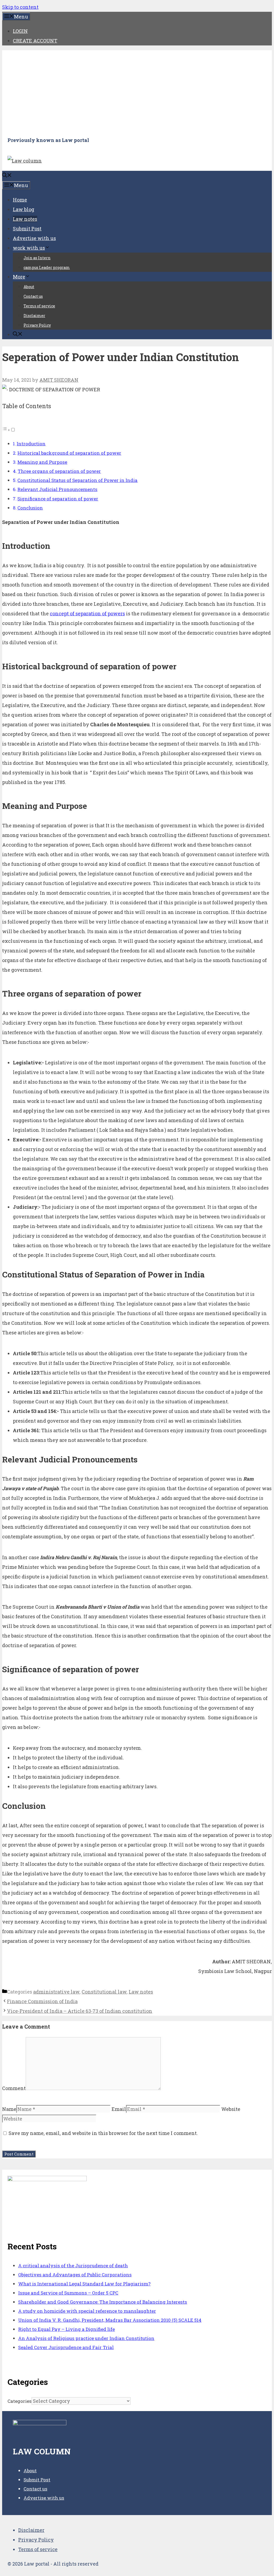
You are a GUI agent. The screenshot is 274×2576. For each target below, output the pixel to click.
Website (231, 2109)
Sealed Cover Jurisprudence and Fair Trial (66, 2347)
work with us (29, 248)
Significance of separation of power (58, 499)
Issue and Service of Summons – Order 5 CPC (68, 2293)
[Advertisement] (137, 93)
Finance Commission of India (42, 2001)
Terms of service (39, 306)
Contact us (33, 296)
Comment (14, 2088)
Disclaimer (34, 316)
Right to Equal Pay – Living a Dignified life (66, 2329)
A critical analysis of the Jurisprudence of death (73, 2266)
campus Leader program (47, 267)
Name (9, 2109)
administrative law (56, 1992)
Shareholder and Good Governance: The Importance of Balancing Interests (103, 2302)
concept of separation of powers (87, 613)
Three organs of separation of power (59, 471)
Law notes (25, 219)
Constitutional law (104, 1992)
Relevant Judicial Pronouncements (57, 489)
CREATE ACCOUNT (35, 41)
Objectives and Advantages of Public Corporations (75, 2275)
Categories (20, 2401)
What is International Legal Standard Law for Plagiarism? (84, 2284)
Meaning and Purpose (42, 462)
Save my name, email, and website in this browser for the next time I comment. (103, 2133)
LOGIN (20, 31)
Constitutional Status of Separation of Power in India (77, 480)
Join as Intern (37, 258)
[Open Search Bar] (7, 176)
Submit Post (27, 229)
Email (119, 2109)
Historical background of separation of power (69, 453)
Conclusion (30, 508)
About (29, 287)
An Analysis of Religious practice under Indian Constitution (86, 2338)
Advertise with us (34, 238)
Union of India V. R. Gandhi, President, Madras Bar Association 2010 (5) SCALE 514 (110, 2320)
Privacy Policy (37, 325)
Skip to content (20, 7)
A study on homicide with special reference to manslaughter (87, 2311)
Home (20, 200)
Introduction (31, 444)
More (19, 277)
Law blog (24, 209)
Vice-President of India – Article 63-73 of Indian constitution (80, 2011)
